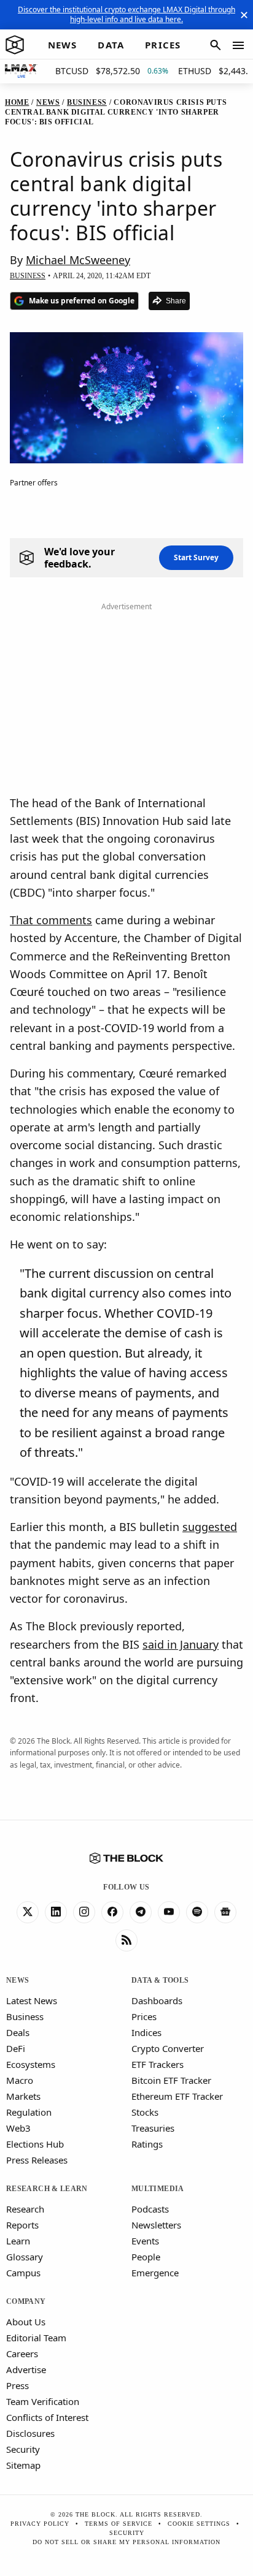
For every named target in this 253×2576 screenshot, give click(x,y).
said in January (181, 1644)
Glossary (25, 2257)
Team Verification (43, 2401)
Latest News (32, 2000)
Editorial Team (36, 2338)
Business (25, 2016)
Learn (18, 2241)
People (146, 2257)
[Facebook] (112, 1912)
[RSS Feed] (126, 1940)
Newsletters (156, 2225)
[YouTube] (169, 1912)
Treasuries (153, 2128)
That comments (51, 920)
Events (145, 2241)
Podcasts (150, 2209)
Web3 (18, 2128)
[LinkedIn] (56, 1912)
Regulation (29, 2112)
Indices (146, 2032)
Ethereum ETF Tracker (177, 2096)
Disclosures (30, 2433)
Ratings (147, 2144)
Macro (20, 2080)
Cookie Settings (199, 2524)
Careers (22, 2354)
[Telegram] (141, 1912)
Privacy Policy (40, 2524)
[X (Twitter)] (28, 1912)
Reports (22, 2225)
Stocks (145, 2112)
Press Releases (37, 2160)
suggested (210, 1527)
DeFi (16, 2048)
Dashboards (157, 2000)
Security (23, 2449)
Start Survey (196, 557)
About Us (26, 2322)
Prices (144, 2016)
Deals (18, 2032)
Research (25, 2209)
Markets (23, 2096)
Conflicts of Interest (47, 2417)
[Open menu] (238, 45)
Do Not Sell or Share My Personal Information (126, 2542)
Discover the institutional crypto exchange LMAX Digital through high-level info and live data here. (126, 14)
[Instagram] (84, 1912)
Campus (23, 2273)
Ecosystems (31, 2064)
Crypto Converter (168, 2048)
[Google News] (225, 1912)
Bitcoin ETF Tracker (171, 2080)
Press (18, 2385)
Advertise (26, 2369)
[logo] (15, 45)
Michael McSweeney (78, 260)
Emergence (155, 2273)
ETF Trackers (158, 2064)
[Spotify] (197, 1912)
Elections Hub (35, 2144)
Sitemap (23, 2465)
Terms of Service (119, 2524)
